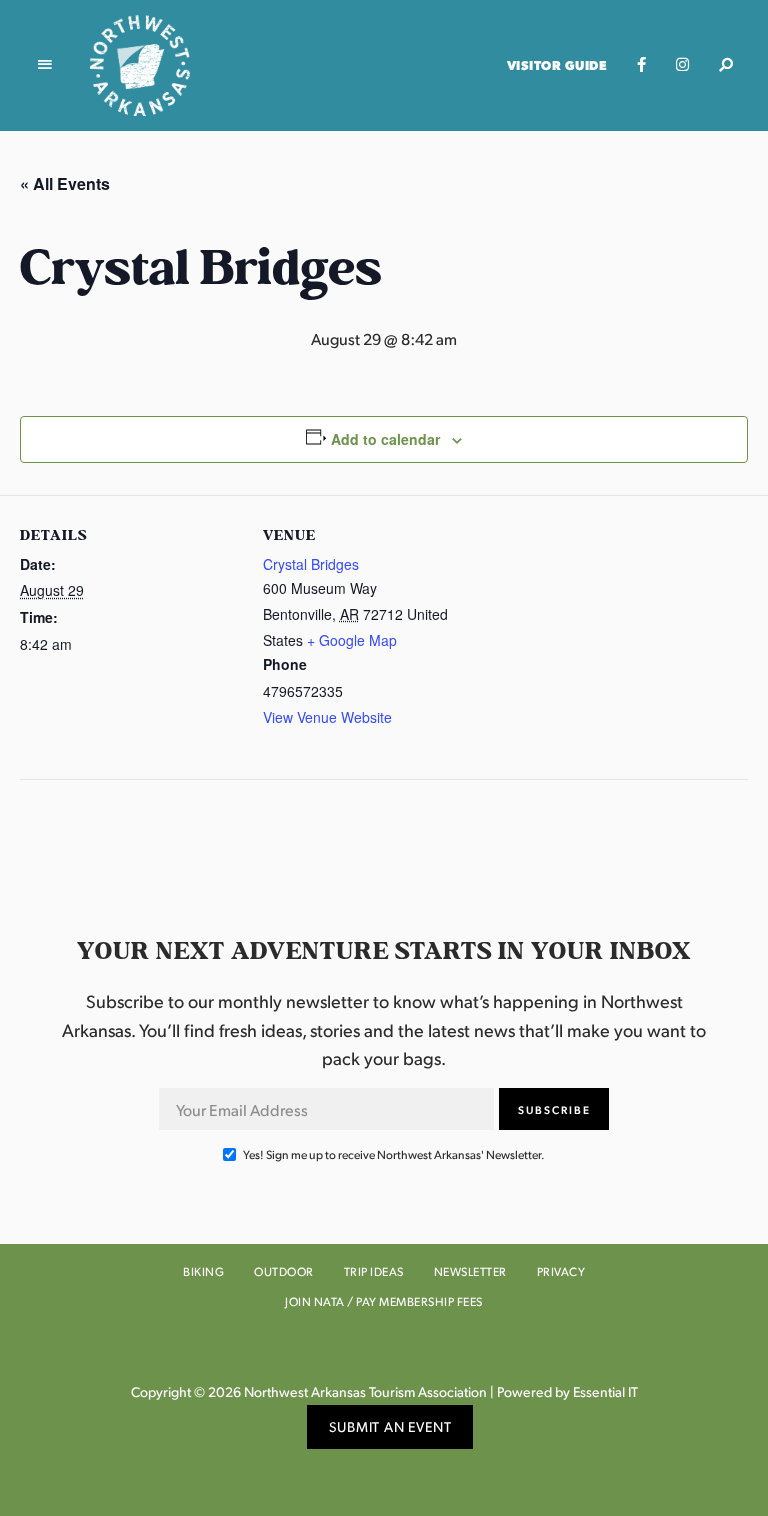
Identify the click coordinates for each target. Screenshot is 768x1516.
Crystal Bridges (311, 564)
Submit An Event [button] (390, 1426)
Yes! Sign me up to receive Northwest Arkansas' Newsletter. (393, 1154)
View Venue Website (327, 717)
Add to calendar (385, 439)
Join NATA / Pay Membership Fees (384, 1301)
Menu (45, 65)
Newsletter (470, 1271)
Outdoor (284, 1271)
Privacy (561, 1271)
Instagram (682, 65)
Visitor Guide (557, 64)
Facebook (641, 65)
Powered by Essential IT (567, 1391)
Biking (203, 1271)
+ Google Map (352, 640)
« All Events (65, 183)
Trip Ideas (374, 1271)
